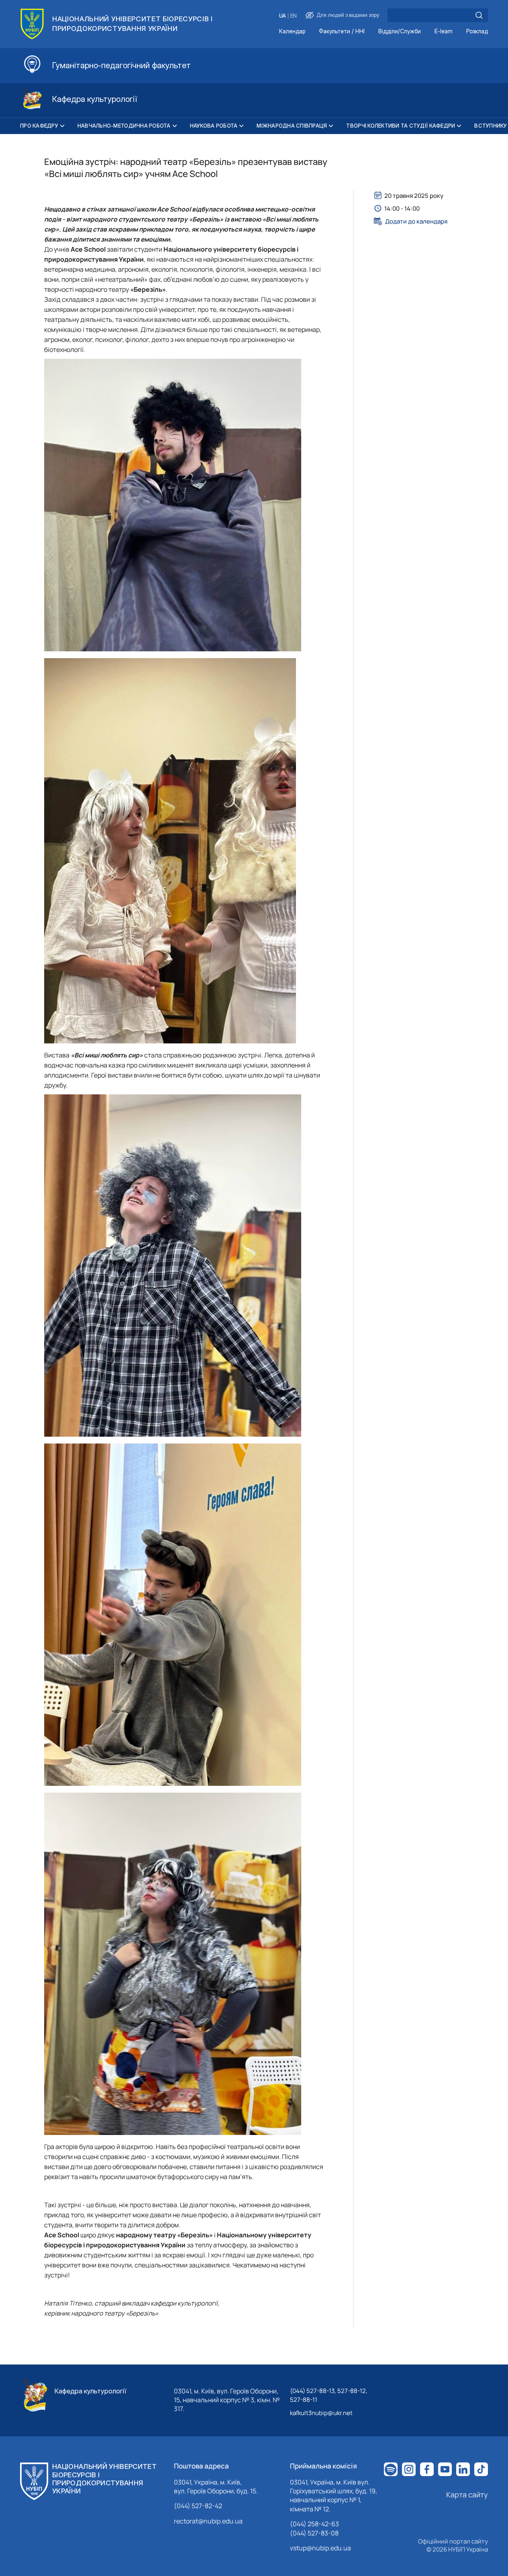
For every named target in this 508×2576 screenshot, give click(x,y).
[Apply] (479, 15)
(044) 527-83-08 (314, 2533)
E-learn (444, 32)
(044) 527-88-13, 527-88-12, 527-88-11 (329, 2395)
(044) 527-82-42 (198, 2506)
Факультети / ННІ (342, 32)
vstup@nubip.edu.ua (320, 2548)
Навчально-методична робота (124, 126)
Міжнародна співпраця (292, 126)
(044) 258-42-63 (314, 2524)
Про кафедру (39, 126)
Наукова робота (214, 126)
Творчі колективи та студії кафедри (401, 126)
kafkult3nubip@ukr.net (321, 2413)
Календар (292, 32)
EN (294, 16)
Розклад (477, 32)
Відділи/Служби (400, 32)
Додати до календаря (416, 221)
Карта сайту (467, 2495)
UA (283, 16)
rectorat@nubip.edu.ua (208, 2521)
